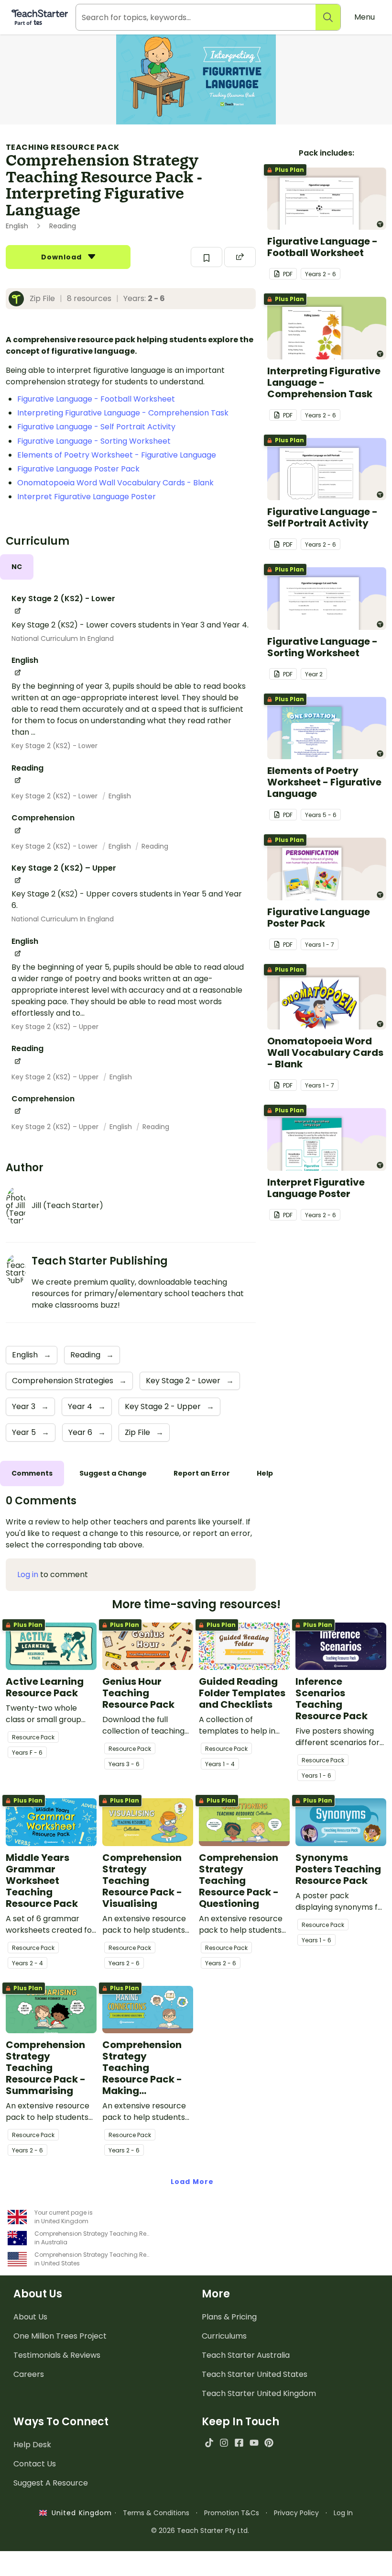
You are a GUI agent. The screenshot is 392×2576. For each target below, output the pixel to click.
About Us (30, 2317)
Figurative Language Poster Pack (78, 469)
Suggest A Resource (51, 2483)
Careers (29, 2374)
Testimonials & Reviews (57, 2355)
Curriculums (224, 2336)
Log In (343, 2513)
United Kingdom (80, 2513)
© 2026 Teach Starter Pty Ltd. (200, 2531)
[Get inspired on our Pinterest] (269, 2443)
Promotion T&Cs (232, 2513)
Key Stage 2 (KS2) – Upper (55, 1027)
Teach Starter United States (255, 2374)
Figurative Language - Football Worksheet (96, 399)
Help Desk (32, 2445)
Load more (192, 2182)
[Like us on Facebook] (239, 2443)
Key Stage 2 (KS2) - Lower (54, 746)
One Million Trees (60, 2336)
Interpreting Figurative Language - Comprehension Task (123, 413)
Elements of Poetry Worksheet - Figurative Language (117, 455)
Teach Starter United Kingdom (259, 2393)
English (120, 796)
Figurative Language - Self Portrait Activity (96, 427)
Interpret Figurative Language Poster (87, 497)
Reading (155, 846)
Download (63, 257)
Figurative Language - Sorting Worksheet (94, 441)
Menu (365, 17)
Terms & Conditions (156, 2513)
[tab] (17, 567)
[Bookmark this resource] (207, 257)
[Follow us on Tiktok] (209, 2443)
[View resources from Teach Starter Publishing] (19, 299)
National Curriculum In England (63, 638)
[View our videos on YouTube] (254, 2443)
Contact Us (35, 2464)
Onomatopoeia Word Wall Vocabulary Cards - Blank (115, 483)
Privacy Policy (296, 2513)
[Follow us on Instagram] (224, 2443)
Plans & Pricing (229, 2317)
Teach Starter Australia (246, 2355)
